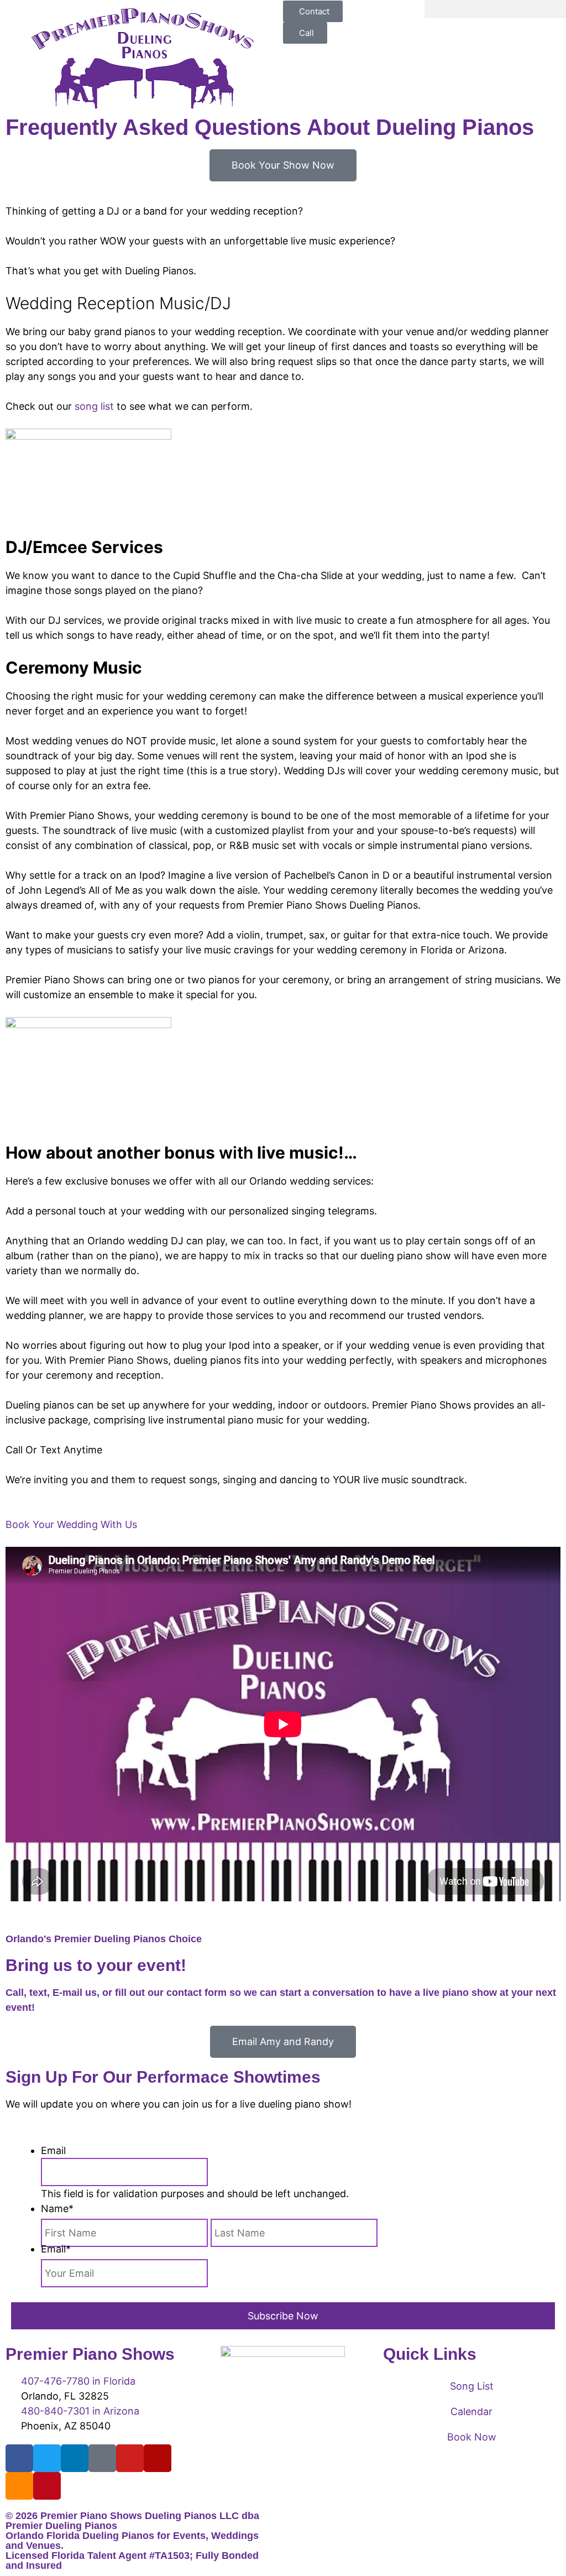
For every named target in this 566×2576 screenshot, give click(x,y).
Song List (472, 2386)
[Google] (102, 2458)
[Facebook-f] (19, 2458)
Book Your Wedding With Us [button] (71, 1524)
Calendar (471, 2411)
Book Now (472, 2437)
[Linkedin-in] (75, 2458)
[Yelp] (158, 2458)
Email (53, 2150)
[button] (495, 9)
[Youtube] (130, 2458)
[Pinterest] (47, 2486)
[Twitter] (47, 2458)
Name (57, 2209)
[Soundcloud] (19, 2486)
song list (94, 406)
